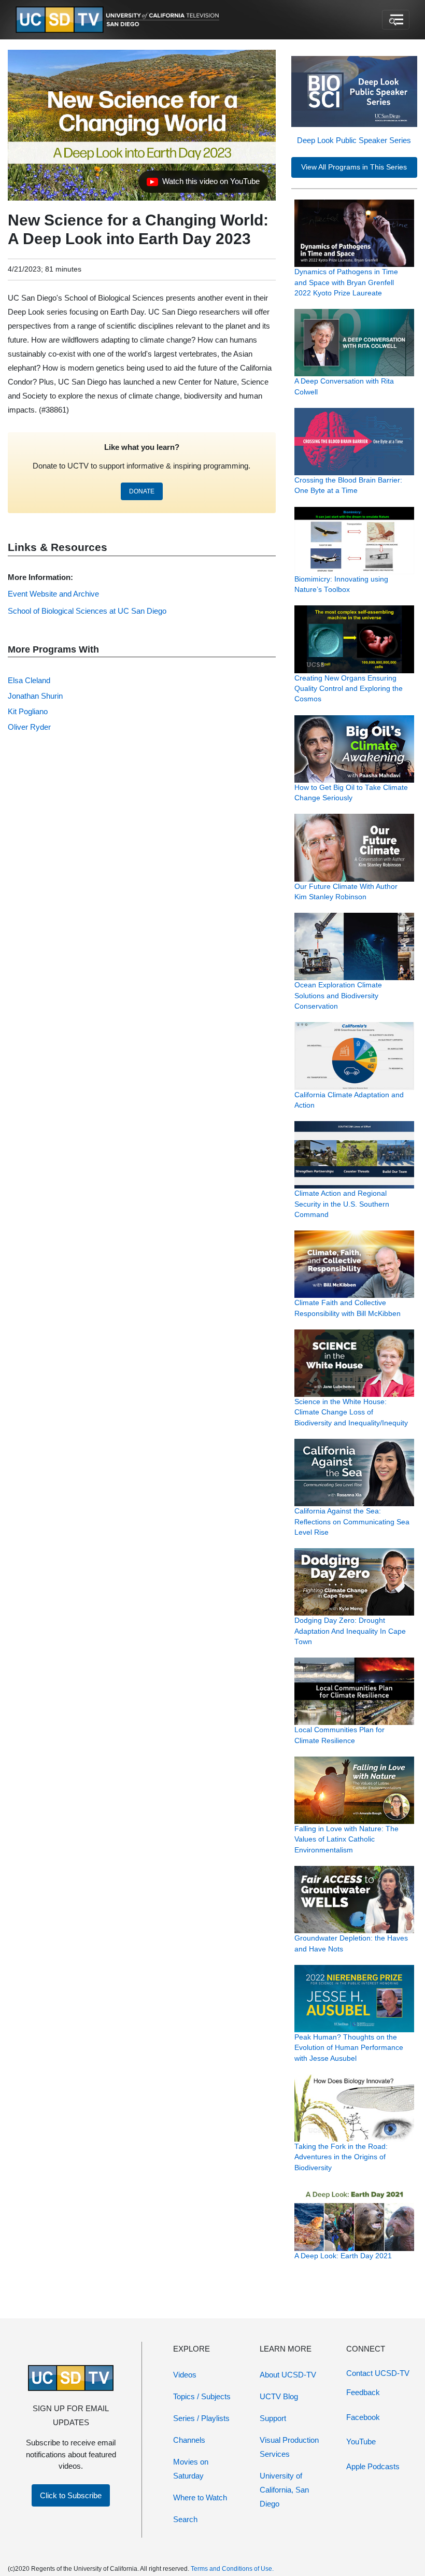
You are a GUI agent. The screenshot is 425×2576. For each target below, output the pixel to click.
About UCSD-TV (288, 2375)
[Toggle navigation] (396, 20)
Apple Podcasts (373, 2466)
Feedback (363, 2392)
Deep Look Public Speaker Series (354, 140)
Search (185, 2519)
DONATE (142, 491)
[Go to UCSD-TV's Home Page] (119, 20)
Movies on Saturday (191, 2469)
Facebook (363, 2417)
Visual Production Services (289, 2447)
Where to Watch (200, 2497)
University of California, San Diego (284, 2490)
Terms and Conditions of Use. (232, 2569)
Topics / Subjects (202, 2396)
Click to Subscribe (71, 2495)
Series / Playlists (201, 2418)
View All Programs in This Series (354, 167)
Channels (189, 2440)
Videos (185, 2375)
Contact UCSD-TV (378, 2373)
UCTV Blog (279, 2396)
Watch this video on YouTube (203, 184)
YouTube (361, 2441)
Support (273, 2418)
